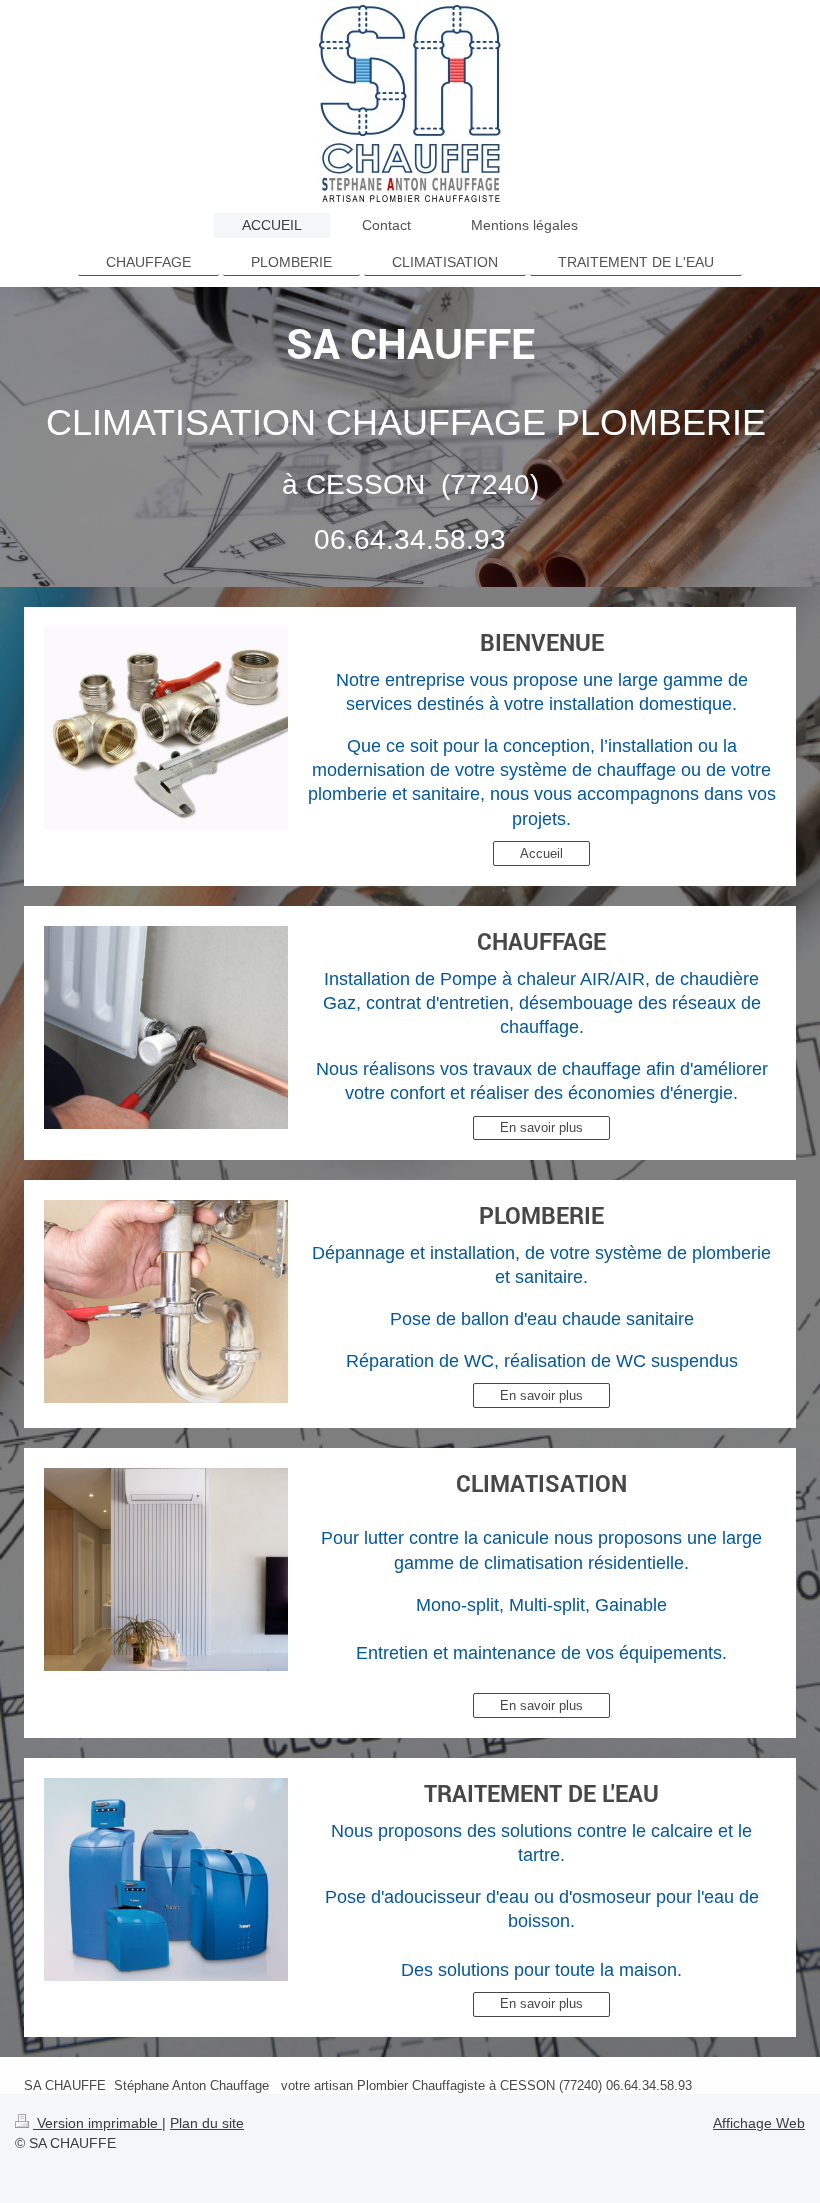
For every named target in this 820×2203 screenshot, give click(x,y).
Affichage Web (759, 2123)
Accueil (541, 853)
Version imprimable (97, 2123)
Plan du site (207, 2123)
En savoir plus (541, 1127)
